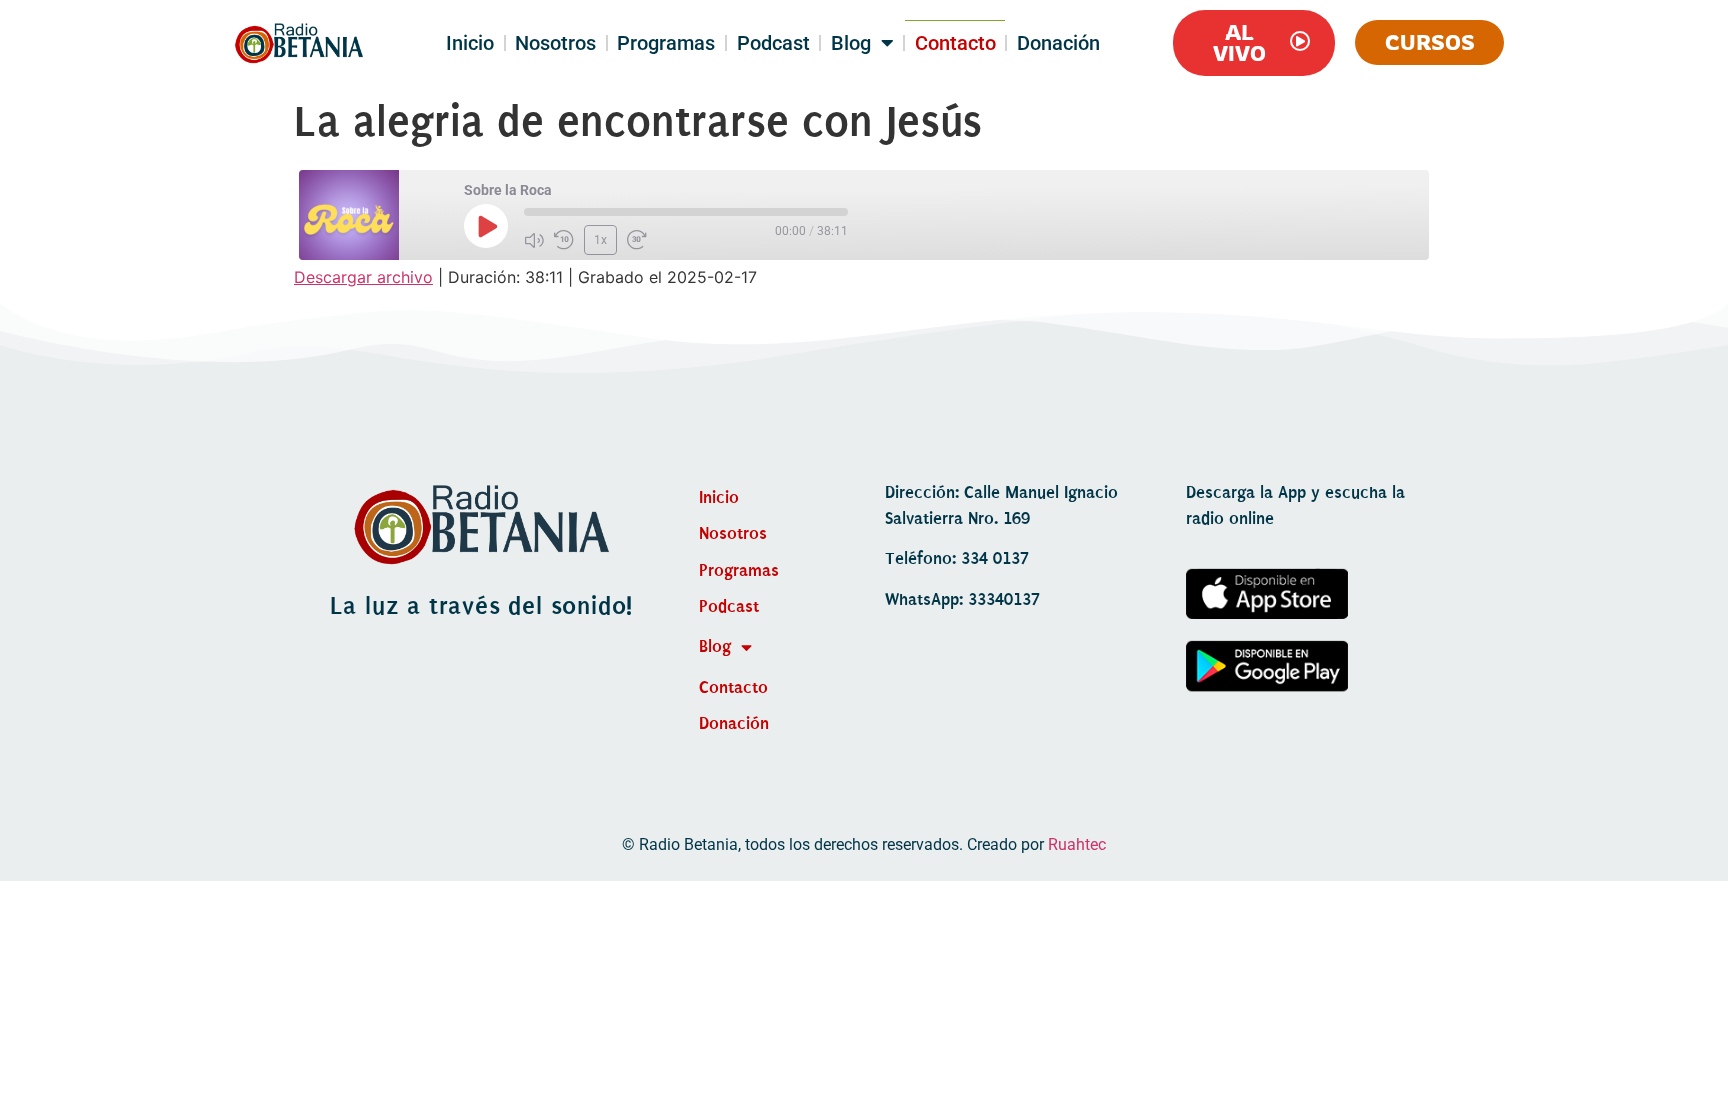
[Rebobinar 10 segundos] (564, 240)
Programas (666, 43)
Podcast (773, 43)
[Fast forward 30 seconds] (637, 240)
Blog (851, 43)
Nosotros (555, 43)
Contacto (955, 43)
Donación (1058, 43)
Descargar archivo (363, 277)
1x (600, 240)
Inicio (470, 43)
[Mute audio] (534, 240)
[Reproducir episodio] (486, 226)
